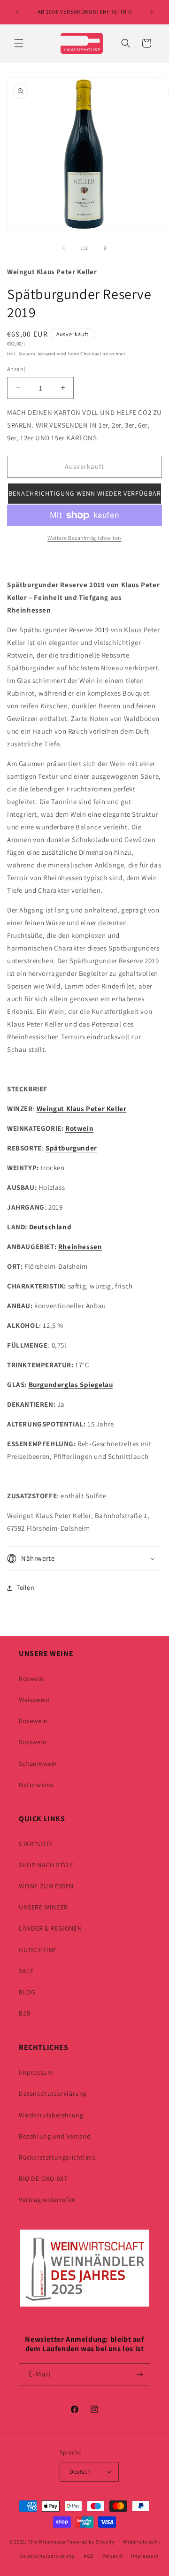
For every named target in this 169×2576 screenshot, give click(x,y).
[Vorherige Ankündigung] (17, 12)
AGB (88, 2556)
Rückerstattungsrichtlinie (58, 2157)
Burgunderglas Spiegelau (71, 1384)
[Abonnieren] (139, 2374)
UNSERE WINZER (43, 1907)
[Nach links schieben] (64, 248)
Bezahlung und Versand (55, 2136)
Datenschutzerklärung (53, 2093)
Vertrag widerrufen (47, 2200)
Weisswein (34, 1700)
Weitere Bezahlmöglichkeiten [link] (84, 538)
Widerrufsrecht (142, 2542)
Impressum (36, 2072)
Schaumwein (38, 1763)
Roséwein (33, 1721)
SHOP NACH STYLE (46, 1865)
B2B (25, 2013)
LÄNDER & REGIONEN (50, 1928)
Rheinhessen (80, 1246)
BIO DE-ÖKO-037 (43, 2178)
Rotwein (79, 1128)
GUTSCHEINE (38, 1950)
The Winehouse (46, 2541)
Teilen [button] (26, 1587)
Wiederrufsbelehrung (51, 2115)
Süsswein (33, 1742)
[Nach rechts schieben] (105, 248)
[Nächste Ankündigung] (152, 12)
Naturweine (36, 1785)
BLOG (27, 1992)
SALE (26, 1971)
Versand (47, 354)
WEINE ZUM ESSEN (46, 1886)
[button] (19, 43)
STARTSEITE (36, 1844)
